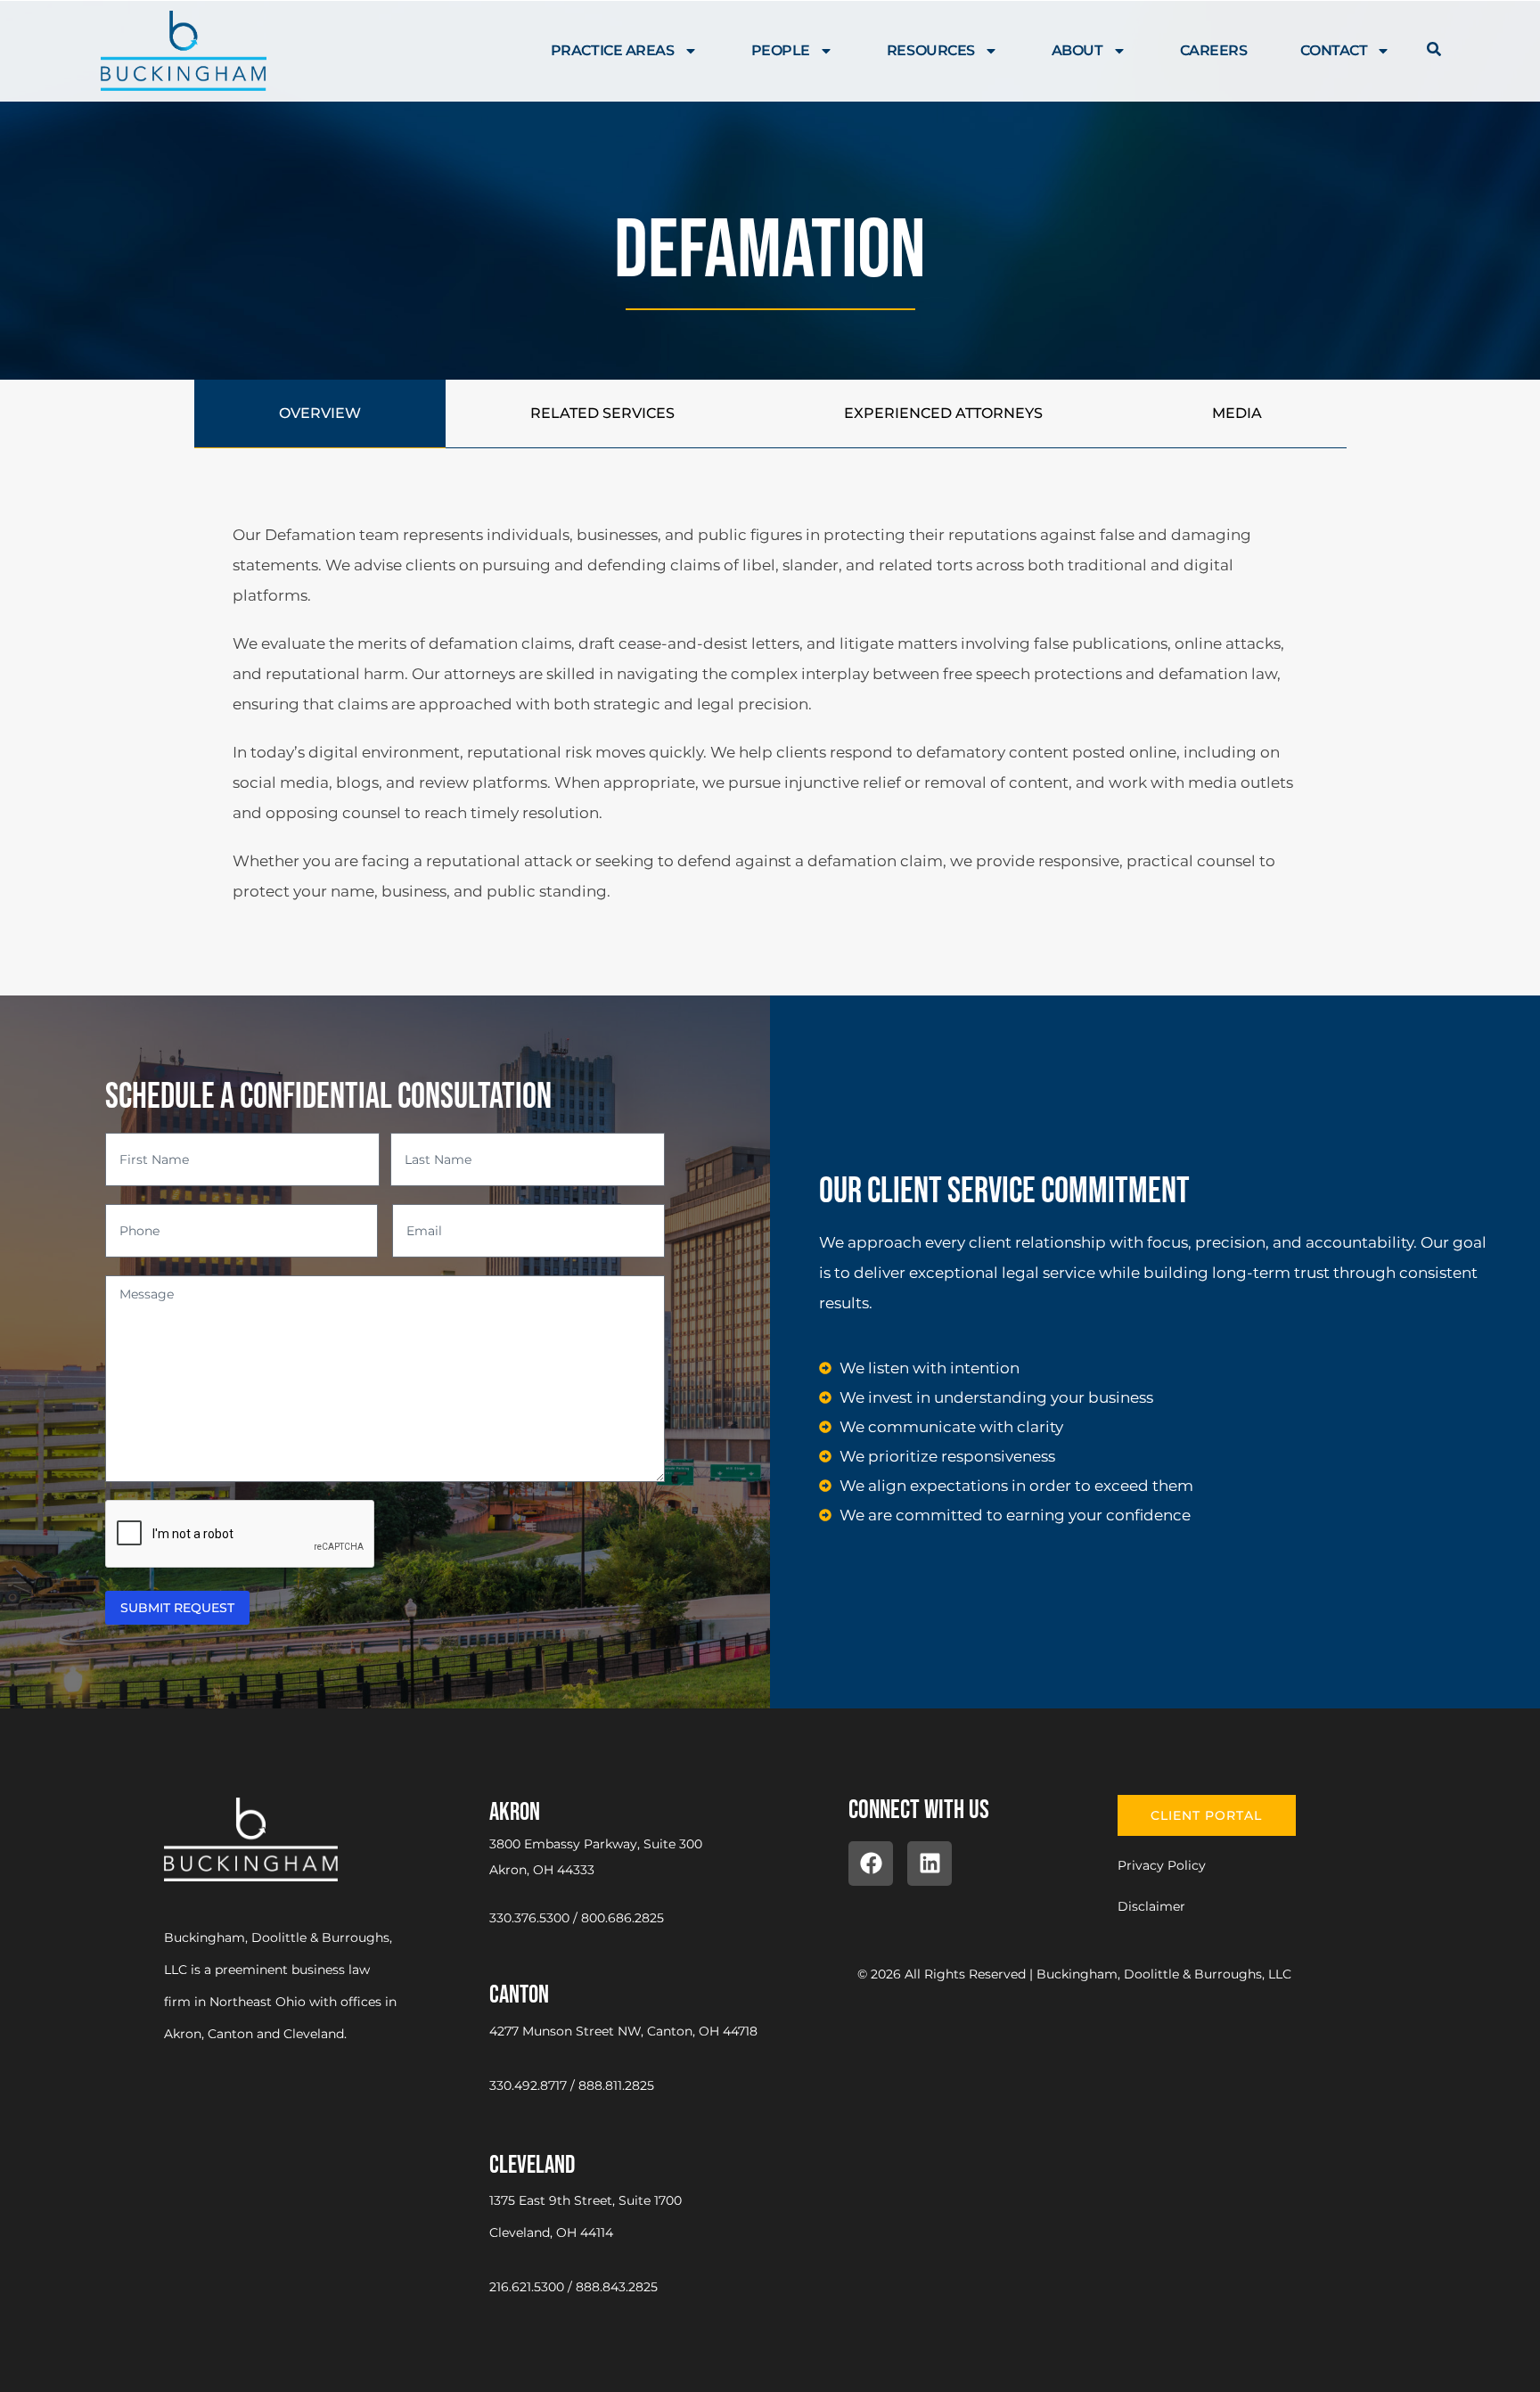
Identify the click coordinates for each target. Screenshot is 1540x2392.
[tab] (320, 414)
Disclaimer (1151, 1906)
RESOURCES (931, 50)
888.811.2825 (616, 2085)
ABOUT (1077, 50)
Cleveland (532, 2165)
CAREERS (1214, 50)
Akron (515, 1812)
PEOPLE (781, 50)
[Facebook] (871, 1864)
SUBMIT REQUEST (177, 1608)
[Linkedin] (930, 1864)
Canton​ (519, 1995)
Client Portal (1206, 1815)
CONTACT (1334, 50)
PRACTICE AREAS (613, 50)
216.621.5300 (527, 2287)
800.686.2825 (623, 1918)
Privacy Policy (1162, 1865)
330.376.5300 (529, 1918)
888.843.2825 (617, 2287)
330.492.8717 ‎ (530, 2085)
